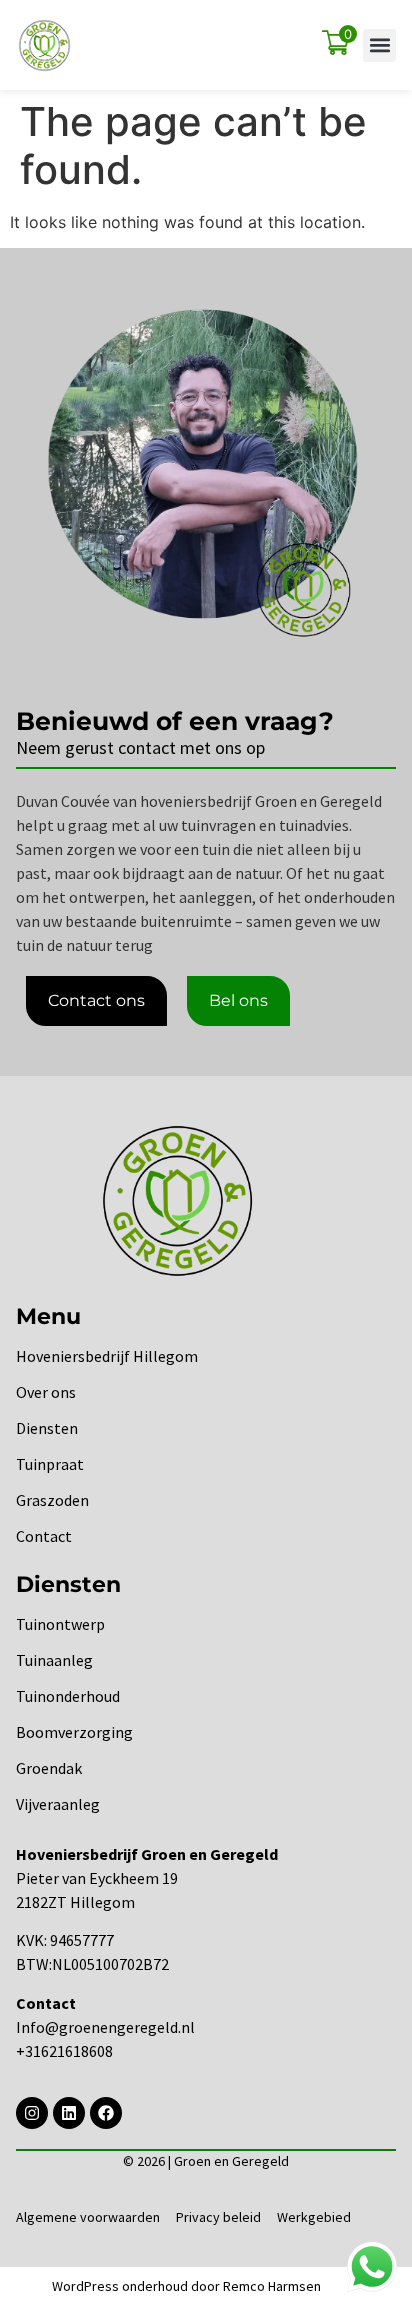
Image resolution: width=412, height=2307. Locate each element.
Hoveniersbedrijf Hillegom (107, 1356)
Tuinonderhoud (68, 1696)
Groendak (49, 1768)
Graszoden (52, 1500)
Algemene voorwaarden (88, 2217)
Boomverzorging (74, 1732)
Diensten (47, 1428)
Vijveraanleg (58, 1804)
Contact (44, 1536)
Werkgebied (314, 2217)
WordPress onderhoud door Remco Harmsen (186, 2286)
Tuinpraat (50, 1464)
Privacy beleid (218, 2217)
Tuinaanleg (54, 1660)
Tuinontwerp (60, 1624)
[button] (379, 45)
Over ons (46, 1392)
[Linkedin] (69, 2113)
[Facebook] (106, 2113)
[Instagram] (32, 2113)
